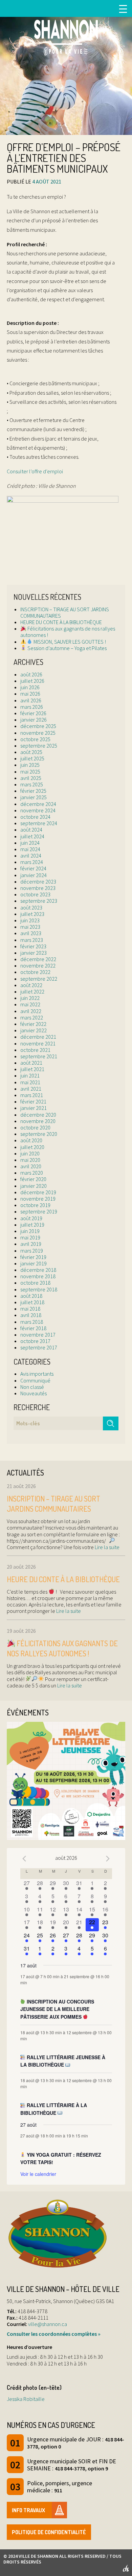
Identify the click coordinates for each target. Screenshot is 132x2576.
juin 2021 (30, 1075)
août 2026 (31, 674)
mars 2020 (32, 1173)
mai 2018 (30, 1309)
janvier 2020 (34, 1186)
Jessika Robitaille (26, 2399)
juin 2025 (30, 765)
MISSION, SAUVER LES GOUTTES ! (69, 642)
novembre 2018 (38, 1276)
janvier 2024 (34, 875)
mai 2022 (30, 1004)
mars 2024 (32, 862)
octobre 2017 (35, 1341)
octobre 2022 (35, 972)
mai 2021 (30, 1082)
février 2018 (33, 1328)
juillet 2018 (32, 1302)
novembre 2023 (38, 888)
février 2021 (33, 1101)
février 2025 (33, 791)
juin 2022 (30, 998)
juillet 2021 (32, 1069)
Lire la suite (107, 1547)
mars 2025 (32, 784)
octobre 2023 (35, 894)
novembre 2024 (38, 810)
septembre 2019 (39, 1211)
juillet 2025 (32, 758)
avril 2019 (31, 1244)
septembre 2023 (39, 901)
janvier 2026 (34, 720)
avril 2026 (31, 700)
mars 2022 (32, 1017)
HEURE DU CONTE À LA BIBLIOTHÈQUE (61, 622)
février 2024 (33, 868)
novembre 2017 (38, 1335)
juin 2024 (30, 843)
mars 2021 (32, 1095)
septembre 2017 (39, 1347)
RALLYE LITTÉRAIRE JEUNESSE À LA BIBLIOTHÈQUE (63, 2061)
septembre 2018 (39, 1289)
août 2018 (31, 1296)
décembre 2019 (38, 1192)
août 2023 (31, 907)
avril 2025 (31, 778)
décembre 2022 (38, 959)
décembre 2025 (38, 726)
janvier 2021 (34, 1108)
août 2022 (31, 985)
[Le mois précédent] (108, 1859)
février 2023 (33, 946)
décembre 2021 (38, 1037)
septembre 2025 (39, 746)
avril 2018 (31, 1315)
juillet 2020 (32, 1147)
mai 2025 (30, 772)
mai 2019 (30, 1237)
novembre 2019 (38, 1199)
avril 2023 (31, 933)
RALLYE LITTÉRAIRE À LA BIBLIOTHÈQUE (54, 2109)
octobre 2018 (35, 1283)
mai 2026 (30, 694)
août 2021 (31, 1063)
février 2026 (33, 713)
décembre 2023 (38, 881)
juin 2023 (30, 920)
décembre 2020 (38, 1115)
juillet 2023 (32, 914)
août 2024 (31, 830)
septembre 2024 (39, 823)
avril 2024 (31, 856)
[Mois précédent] (24, 1859)
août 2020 (31, 1140)
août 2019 (31, 1218)
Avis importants (37, 1374)
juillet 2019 (32, 1225)
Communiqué (35, 1380)
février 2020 (33, 1179)
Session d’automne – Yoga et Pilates (67, 648)
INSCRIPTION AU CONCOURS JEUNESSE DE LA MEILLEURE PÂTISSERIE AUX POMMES (57, 2009)
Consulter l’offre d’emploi (35, 471)
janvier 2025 (34, 797)
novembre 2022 (38, 965)
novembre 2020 (38, 1121)
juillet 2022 (32, 991)
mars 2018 (32, 1322)
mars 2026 (32, 707)
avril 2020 (31, 1166)
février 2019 (33, 1257)
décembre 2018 (38, 1270)
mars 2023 (32, 940)
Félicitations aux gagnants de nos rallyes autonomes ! (68, 632)
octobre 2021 (35, 1050)
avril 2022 (31, 1011)
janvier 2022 (34, 1030)
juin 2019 (30, 1231)
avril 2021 (31, 1089)
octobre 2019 (35, 1205)
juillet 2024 (32, 836)
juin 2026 (30, 687)
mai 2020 (30, 1160)
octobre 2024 (35, 817)
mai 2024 (30, 849)
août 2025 (31, 752)
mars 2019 (32, 1251)
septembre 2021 (39, 1056)
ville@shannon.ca (48, 2324)
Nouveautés (34, 1393)
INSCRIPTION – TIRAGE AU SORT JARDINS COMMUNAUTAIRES (65, 612)
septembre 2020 (39, 1134)
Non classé (32, 1387)
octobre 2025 (35, 739)
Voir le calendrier (38, 2174)
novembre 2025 (38, 733)
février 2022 (33, 1024)
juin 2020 (30, 1153)
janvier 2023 (34, 953)
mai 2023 (30, 927)
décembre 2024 (38, 804)
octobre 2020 (35, 1127)
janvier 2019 (34, 1263)
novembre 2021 (38, 1043)
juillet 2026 (32, 681)
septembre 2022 (39, 979)
